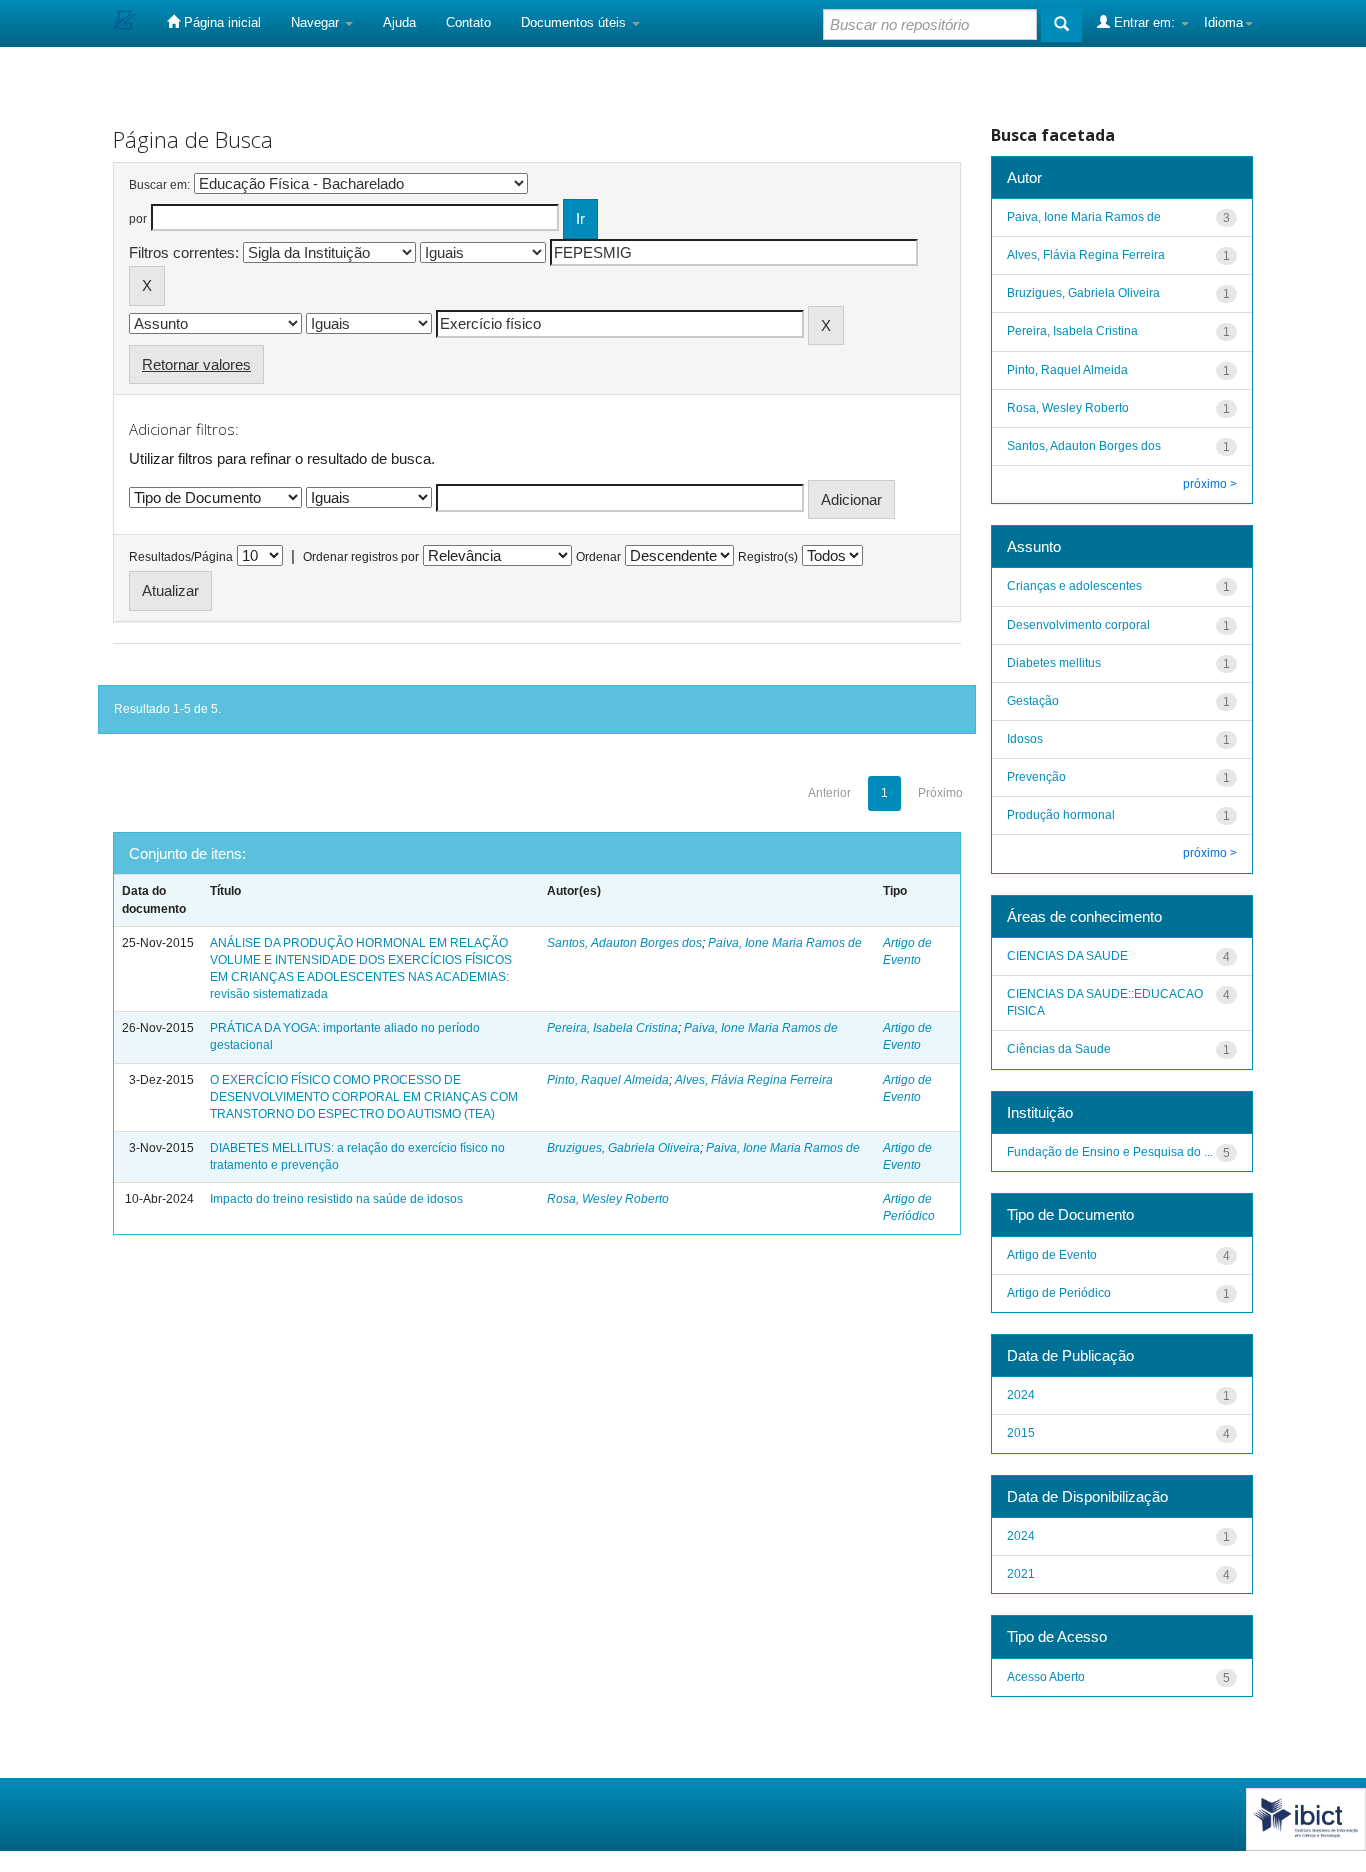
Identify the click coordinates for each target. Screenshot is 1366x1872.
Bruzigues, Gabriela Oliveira (623, 1148)
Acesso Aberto (1046, 1677)
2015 (1021, 1433)
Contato (468, 22)
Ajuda (399, 22)
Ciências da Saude (1059, 1049)
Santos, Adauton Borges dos (624, 943)
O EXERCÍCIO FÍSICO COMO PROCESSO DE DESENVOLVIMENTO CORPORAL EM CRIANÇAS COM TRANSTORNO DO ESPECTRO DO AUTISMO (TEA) (364, 1097)
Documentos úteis (575, 22)
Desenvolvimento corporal (1078, 625)
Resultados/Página (181, 557)
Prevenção (1036, 777)
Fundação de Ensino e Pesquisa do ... (1110, 1152)
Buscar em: (159, 185)
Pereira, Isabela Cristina (612, 1028)
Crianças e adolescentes (1074, 586)
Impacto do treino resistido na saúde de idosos (336, 1199)
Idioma (1223, 22)
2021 (1021, 1574)
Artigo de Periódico (1059, 1293)
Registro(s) (768, 557)
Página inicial (220, 22)
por (138, 219)
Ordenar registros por (361, 557)
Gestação (1033, 701)
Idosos (1025, 739)
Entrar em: (1144, 22)
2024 (1021, 1395)
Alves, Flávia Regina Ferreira (754, 1080)
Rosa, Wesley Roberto (608, 1199)
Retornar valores (196, 364)
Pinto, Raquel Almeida (608, 1080)
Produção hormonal (1061, 815)
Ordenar (598, 557)
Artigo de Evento (1052, 1255)
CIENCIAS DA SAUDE (1067, 956)
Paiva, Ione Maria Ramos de (785, 943)
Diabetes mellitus (1054, 663)
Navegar (317, 22)
